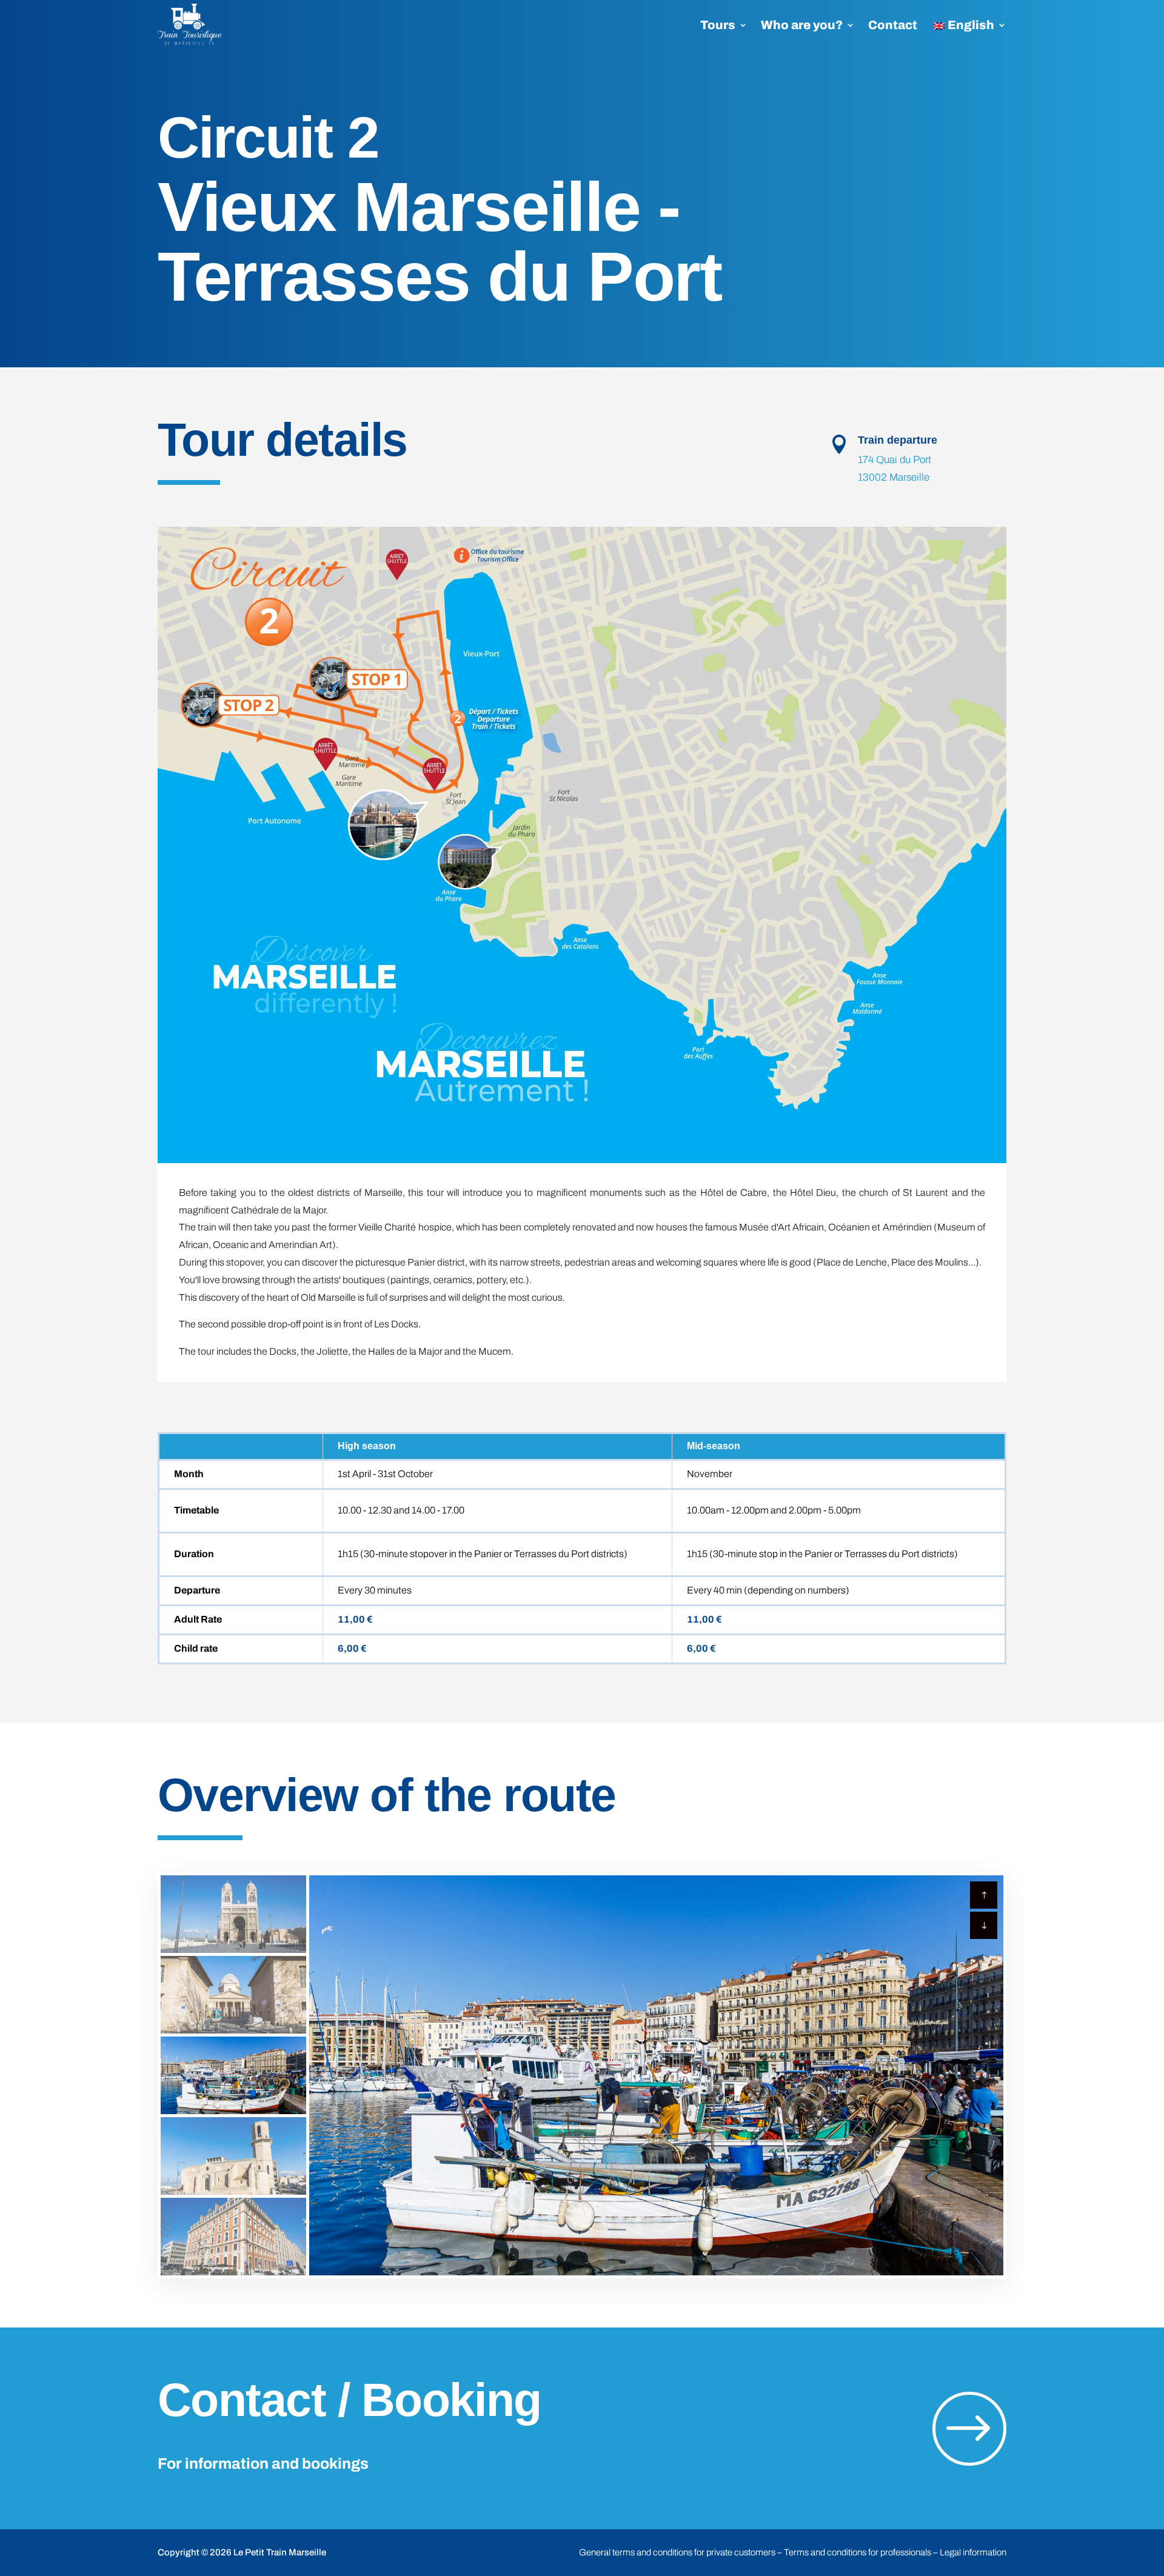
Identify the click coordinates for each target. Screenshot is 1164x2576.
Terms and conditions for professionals (858, 2552)
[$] (969, 2499)
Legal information (973, 2552)
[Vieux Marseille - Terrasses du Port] (582, 845)
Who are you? (802, 25)
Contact (893, 25)
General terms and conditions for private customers (677, 2552)
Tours (718, 25)
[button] (984, 1925)
